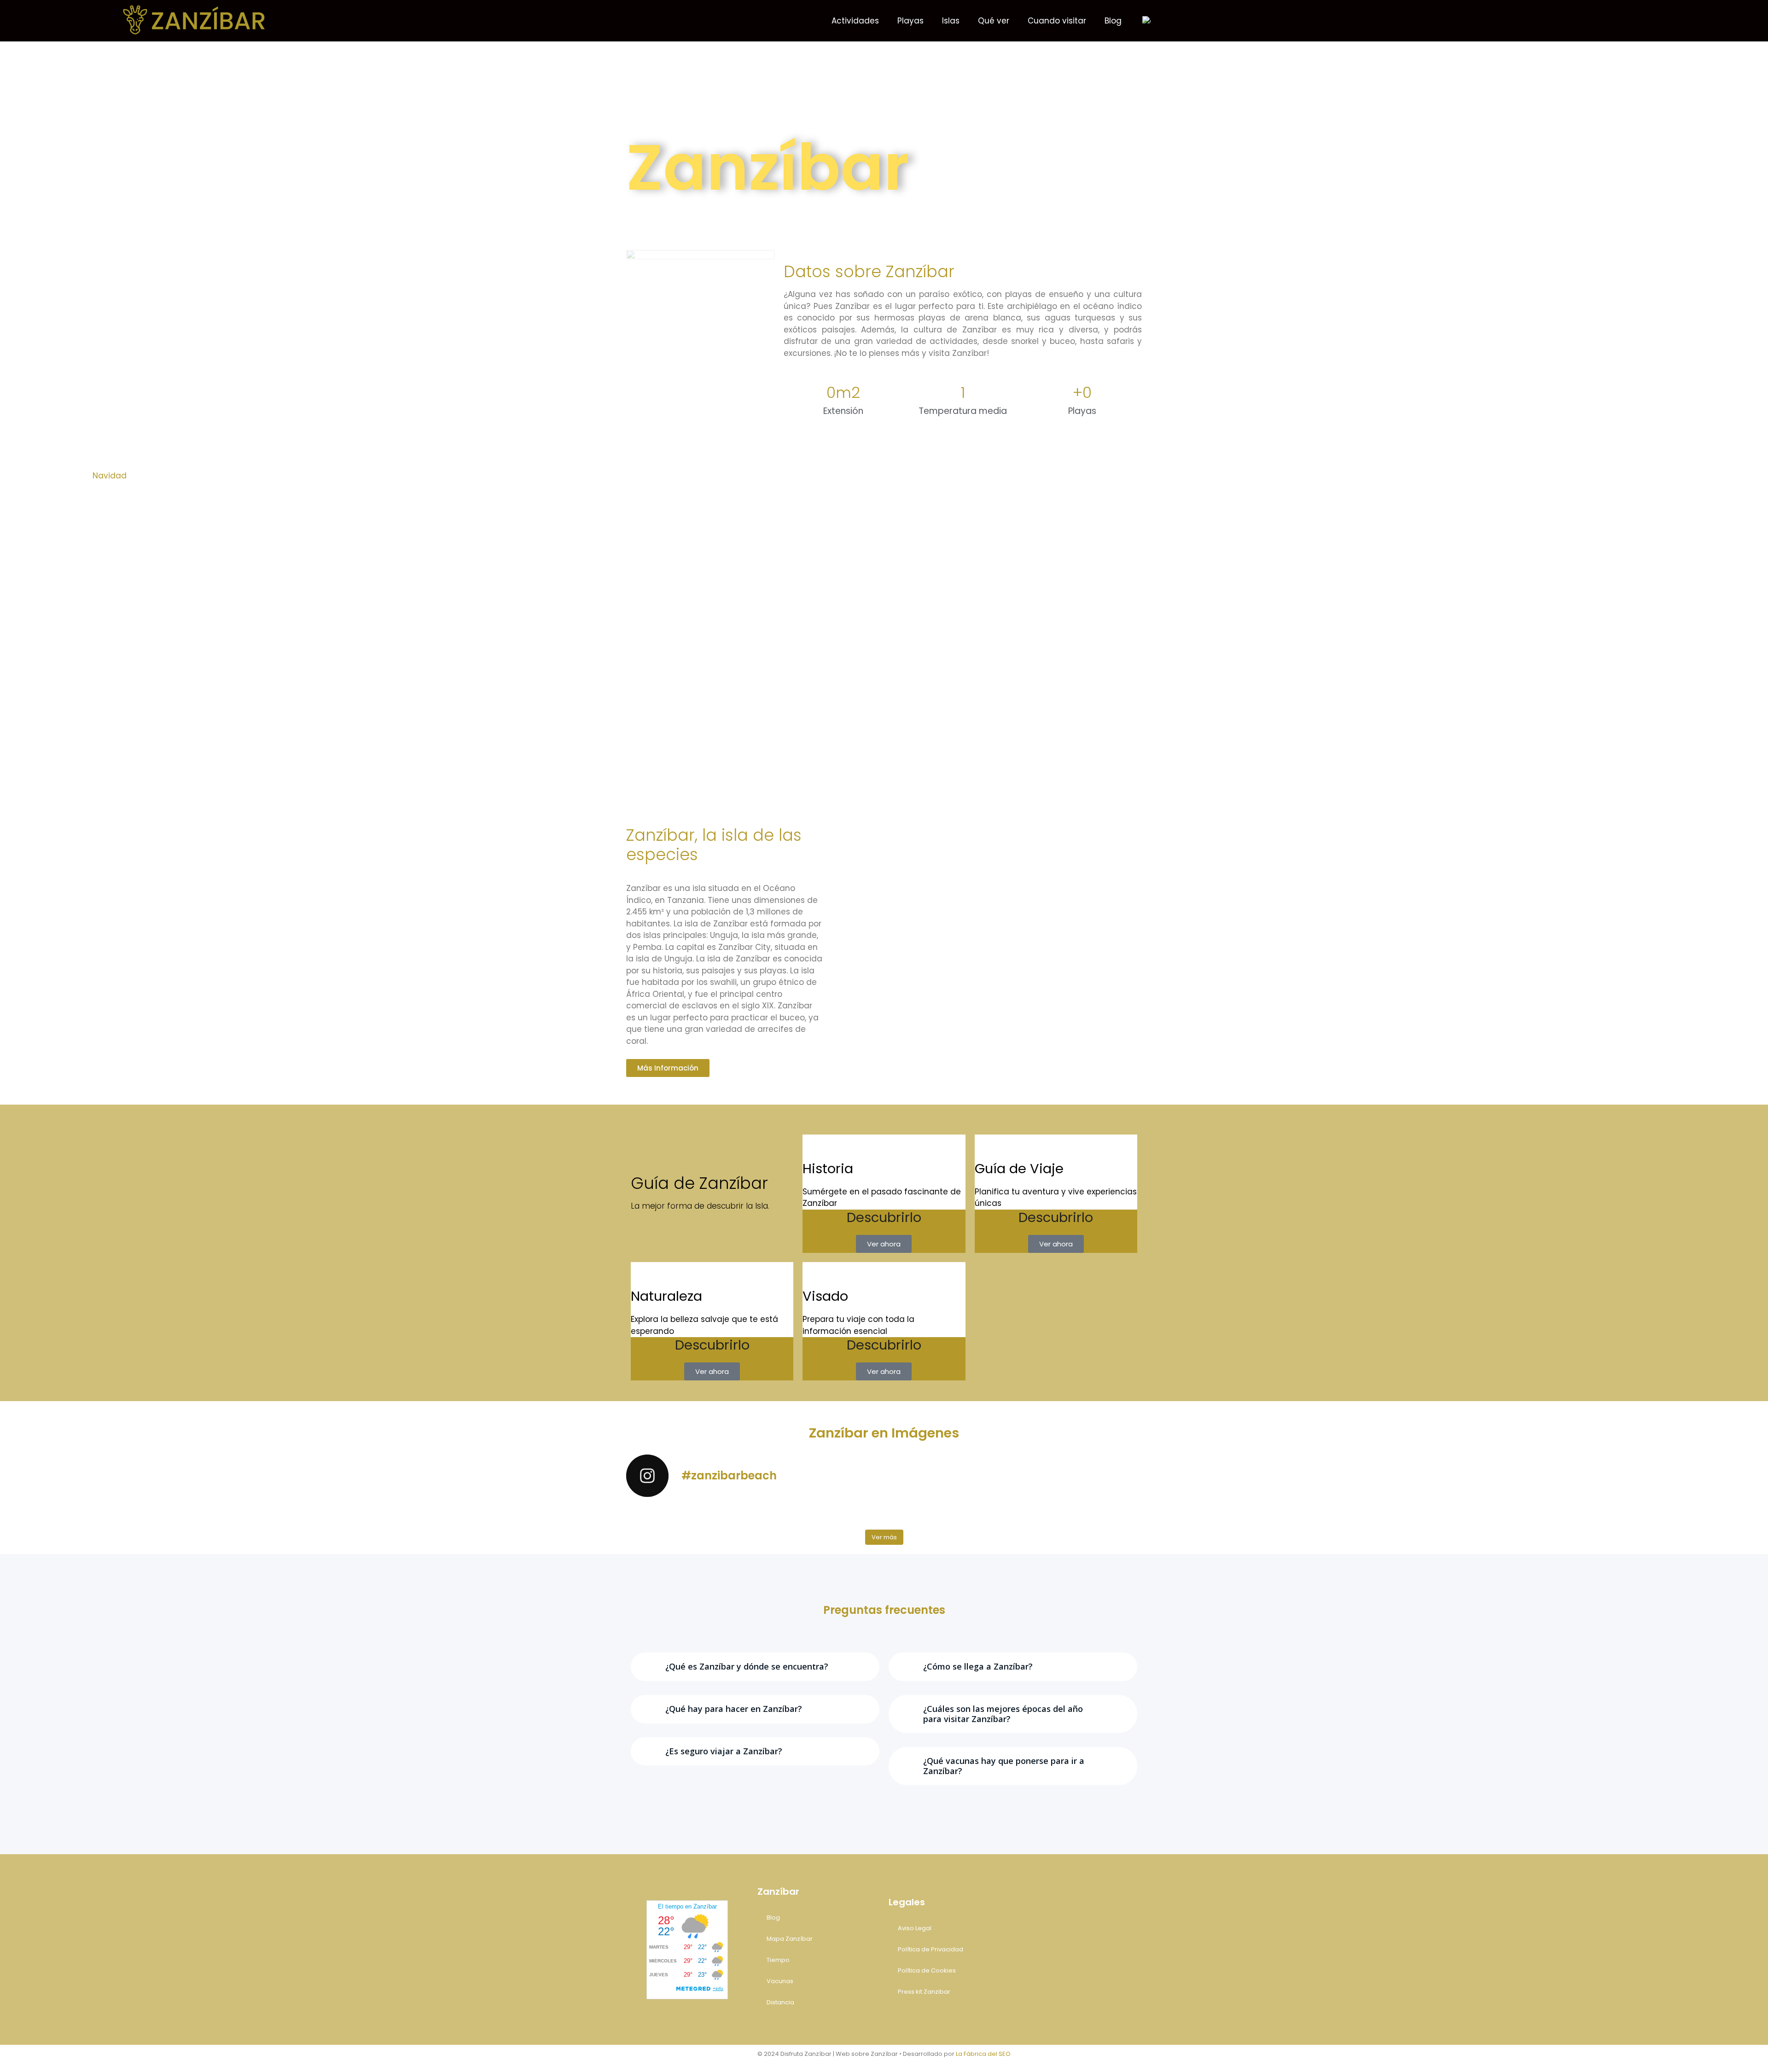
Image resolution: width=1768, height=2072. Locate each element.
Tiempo (778, 1960)
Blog (1113, 21)
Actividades (855, 21)
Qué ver (994, 21)
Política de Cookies (927, 1970)
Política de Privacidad (931, 1949)
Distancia (780, 2002)
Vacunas (780, 1981)
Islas (951, 21)
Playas (910, 21)
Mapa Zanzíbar (790, 1939)
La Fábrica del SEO (983, 2054)
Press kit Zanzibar (924, 1992)
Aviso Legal (915, 1928)
